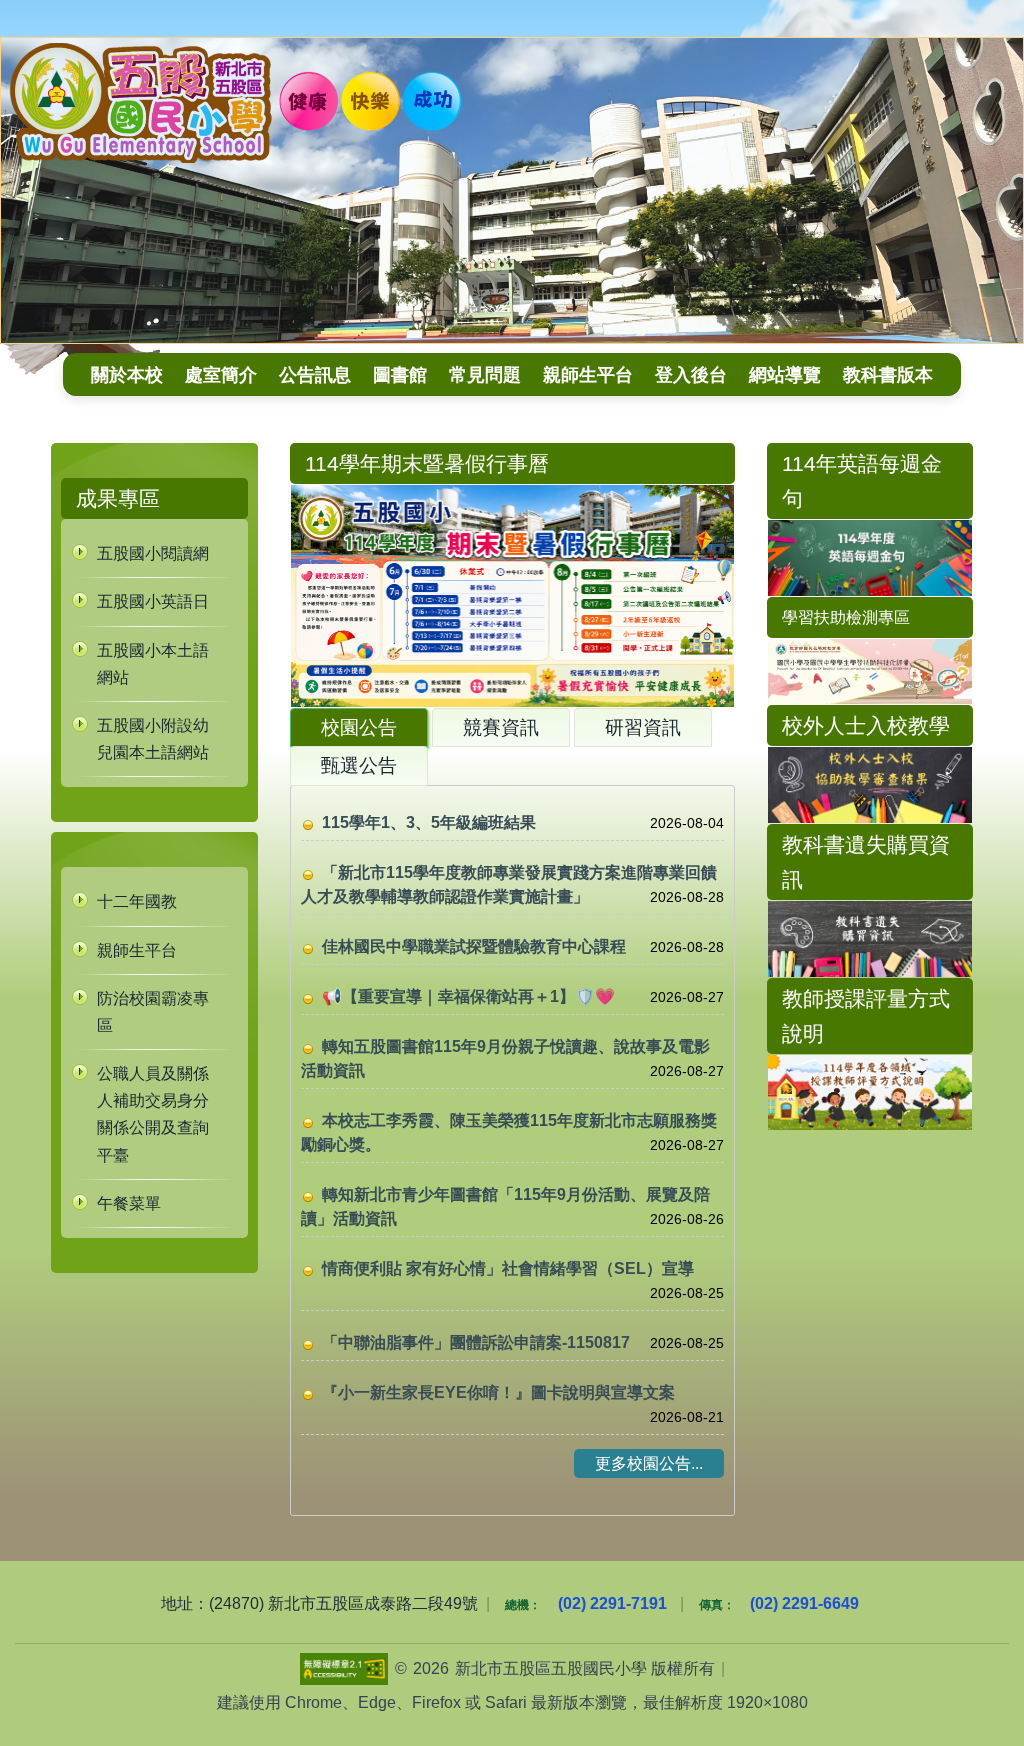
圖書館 (400, 374)
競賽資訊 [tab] (501, 727)
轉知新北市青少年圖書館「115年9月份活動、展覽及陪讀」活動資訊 (505, 1206)
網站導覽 (785, 374)
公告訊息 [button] (315, 374)
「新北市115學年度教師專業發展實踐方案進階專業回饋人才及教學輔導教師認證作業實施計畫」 (509, 884)
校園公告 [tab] (359, 727)
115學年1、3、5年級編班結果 (429, 822)
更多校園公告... (649, 1463)
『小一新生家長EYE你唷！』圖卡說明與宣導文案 (498, 1392)
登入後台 (691, 374)
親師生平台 (588, 374)
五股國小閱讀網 (153, 553)
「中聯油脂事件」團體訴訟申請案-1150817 (476, 1342)
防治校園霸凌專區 (153, 1012)
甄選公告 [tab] (359, 765)
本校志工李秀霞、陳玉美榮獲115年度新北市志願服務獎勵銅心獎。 (509, 1132)
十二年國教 (137, 901)
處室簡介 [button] (221, 374)
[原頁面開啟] (870, 558)
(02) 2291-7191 (612, 1603)
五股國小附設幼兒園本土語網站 (153, 739)
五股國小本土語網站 (153, 664)
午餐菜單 (129, 1203)
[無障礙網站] (344, 1668)
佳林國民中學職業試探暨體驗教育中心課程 (474, 946)
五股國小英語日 (153, 601)
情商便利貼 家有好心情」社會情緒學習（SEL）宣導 (508, 1268)
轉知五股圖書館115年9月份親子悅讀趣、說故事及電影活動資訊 (505, 1058)
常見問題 (485, 374)
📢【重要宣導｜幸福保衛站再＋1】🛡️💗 (468, 996)
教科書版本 (888, 374)
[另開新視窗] (870, 785)
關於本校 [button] (127, 374)
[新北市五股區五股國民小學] (512, 190)
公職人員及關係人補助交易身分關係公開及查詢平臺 (153, 1114)
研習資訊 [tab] (643, 727)
